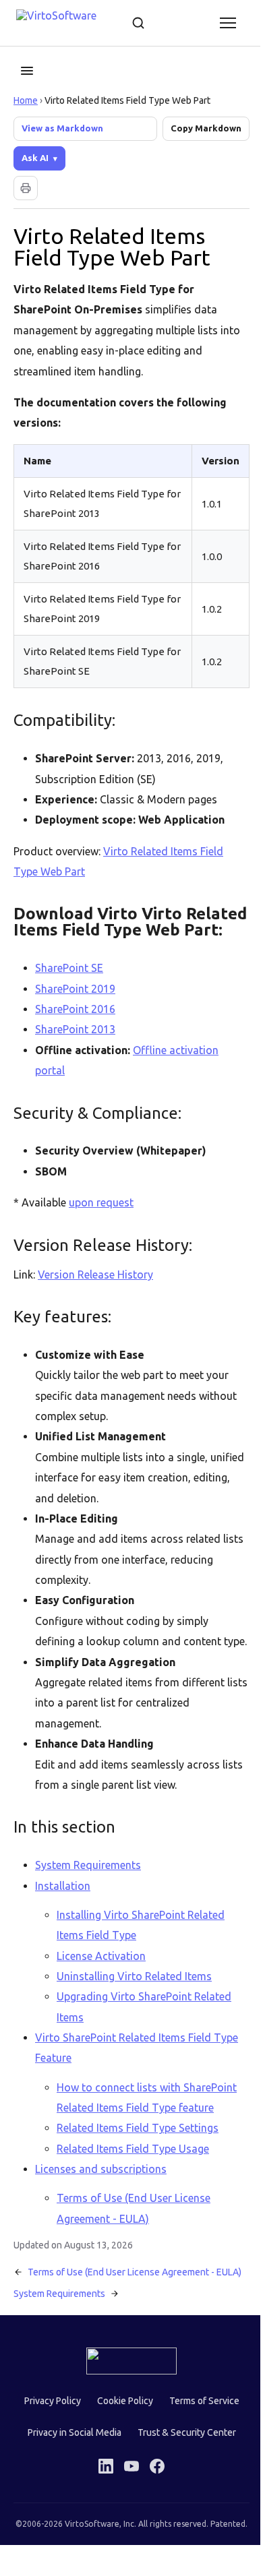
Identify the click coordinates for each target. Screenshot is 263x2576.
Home (26, 100)
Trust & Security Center (181, 2480)
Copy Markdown (206, 128)
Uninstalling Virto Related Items (134, 2013)
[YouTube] (127, 2513)
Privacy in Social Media (69, 2480)
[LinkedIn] (101, 2513)
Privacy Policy (47, 2449)
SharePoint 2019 (75, 1005)
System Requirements (88, 1902)
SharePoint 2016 (75, 1025)
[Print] (26, 188)
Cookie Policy (120, 2449)
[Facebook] (152, 2513)
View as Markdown (62, 128)
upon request (101, 1219)
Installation (63, 1922)
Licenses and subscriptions (101, 2206)
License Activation (101, 1992)
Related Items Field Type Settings (138, 2165)
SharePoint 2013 (75, 1045)
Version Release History (95, 1291)
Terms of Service (199, 2449)
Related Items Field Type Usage (133, 2185)
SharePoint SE (69, 984)
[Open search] (138, 23)
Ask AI (35, 158)
